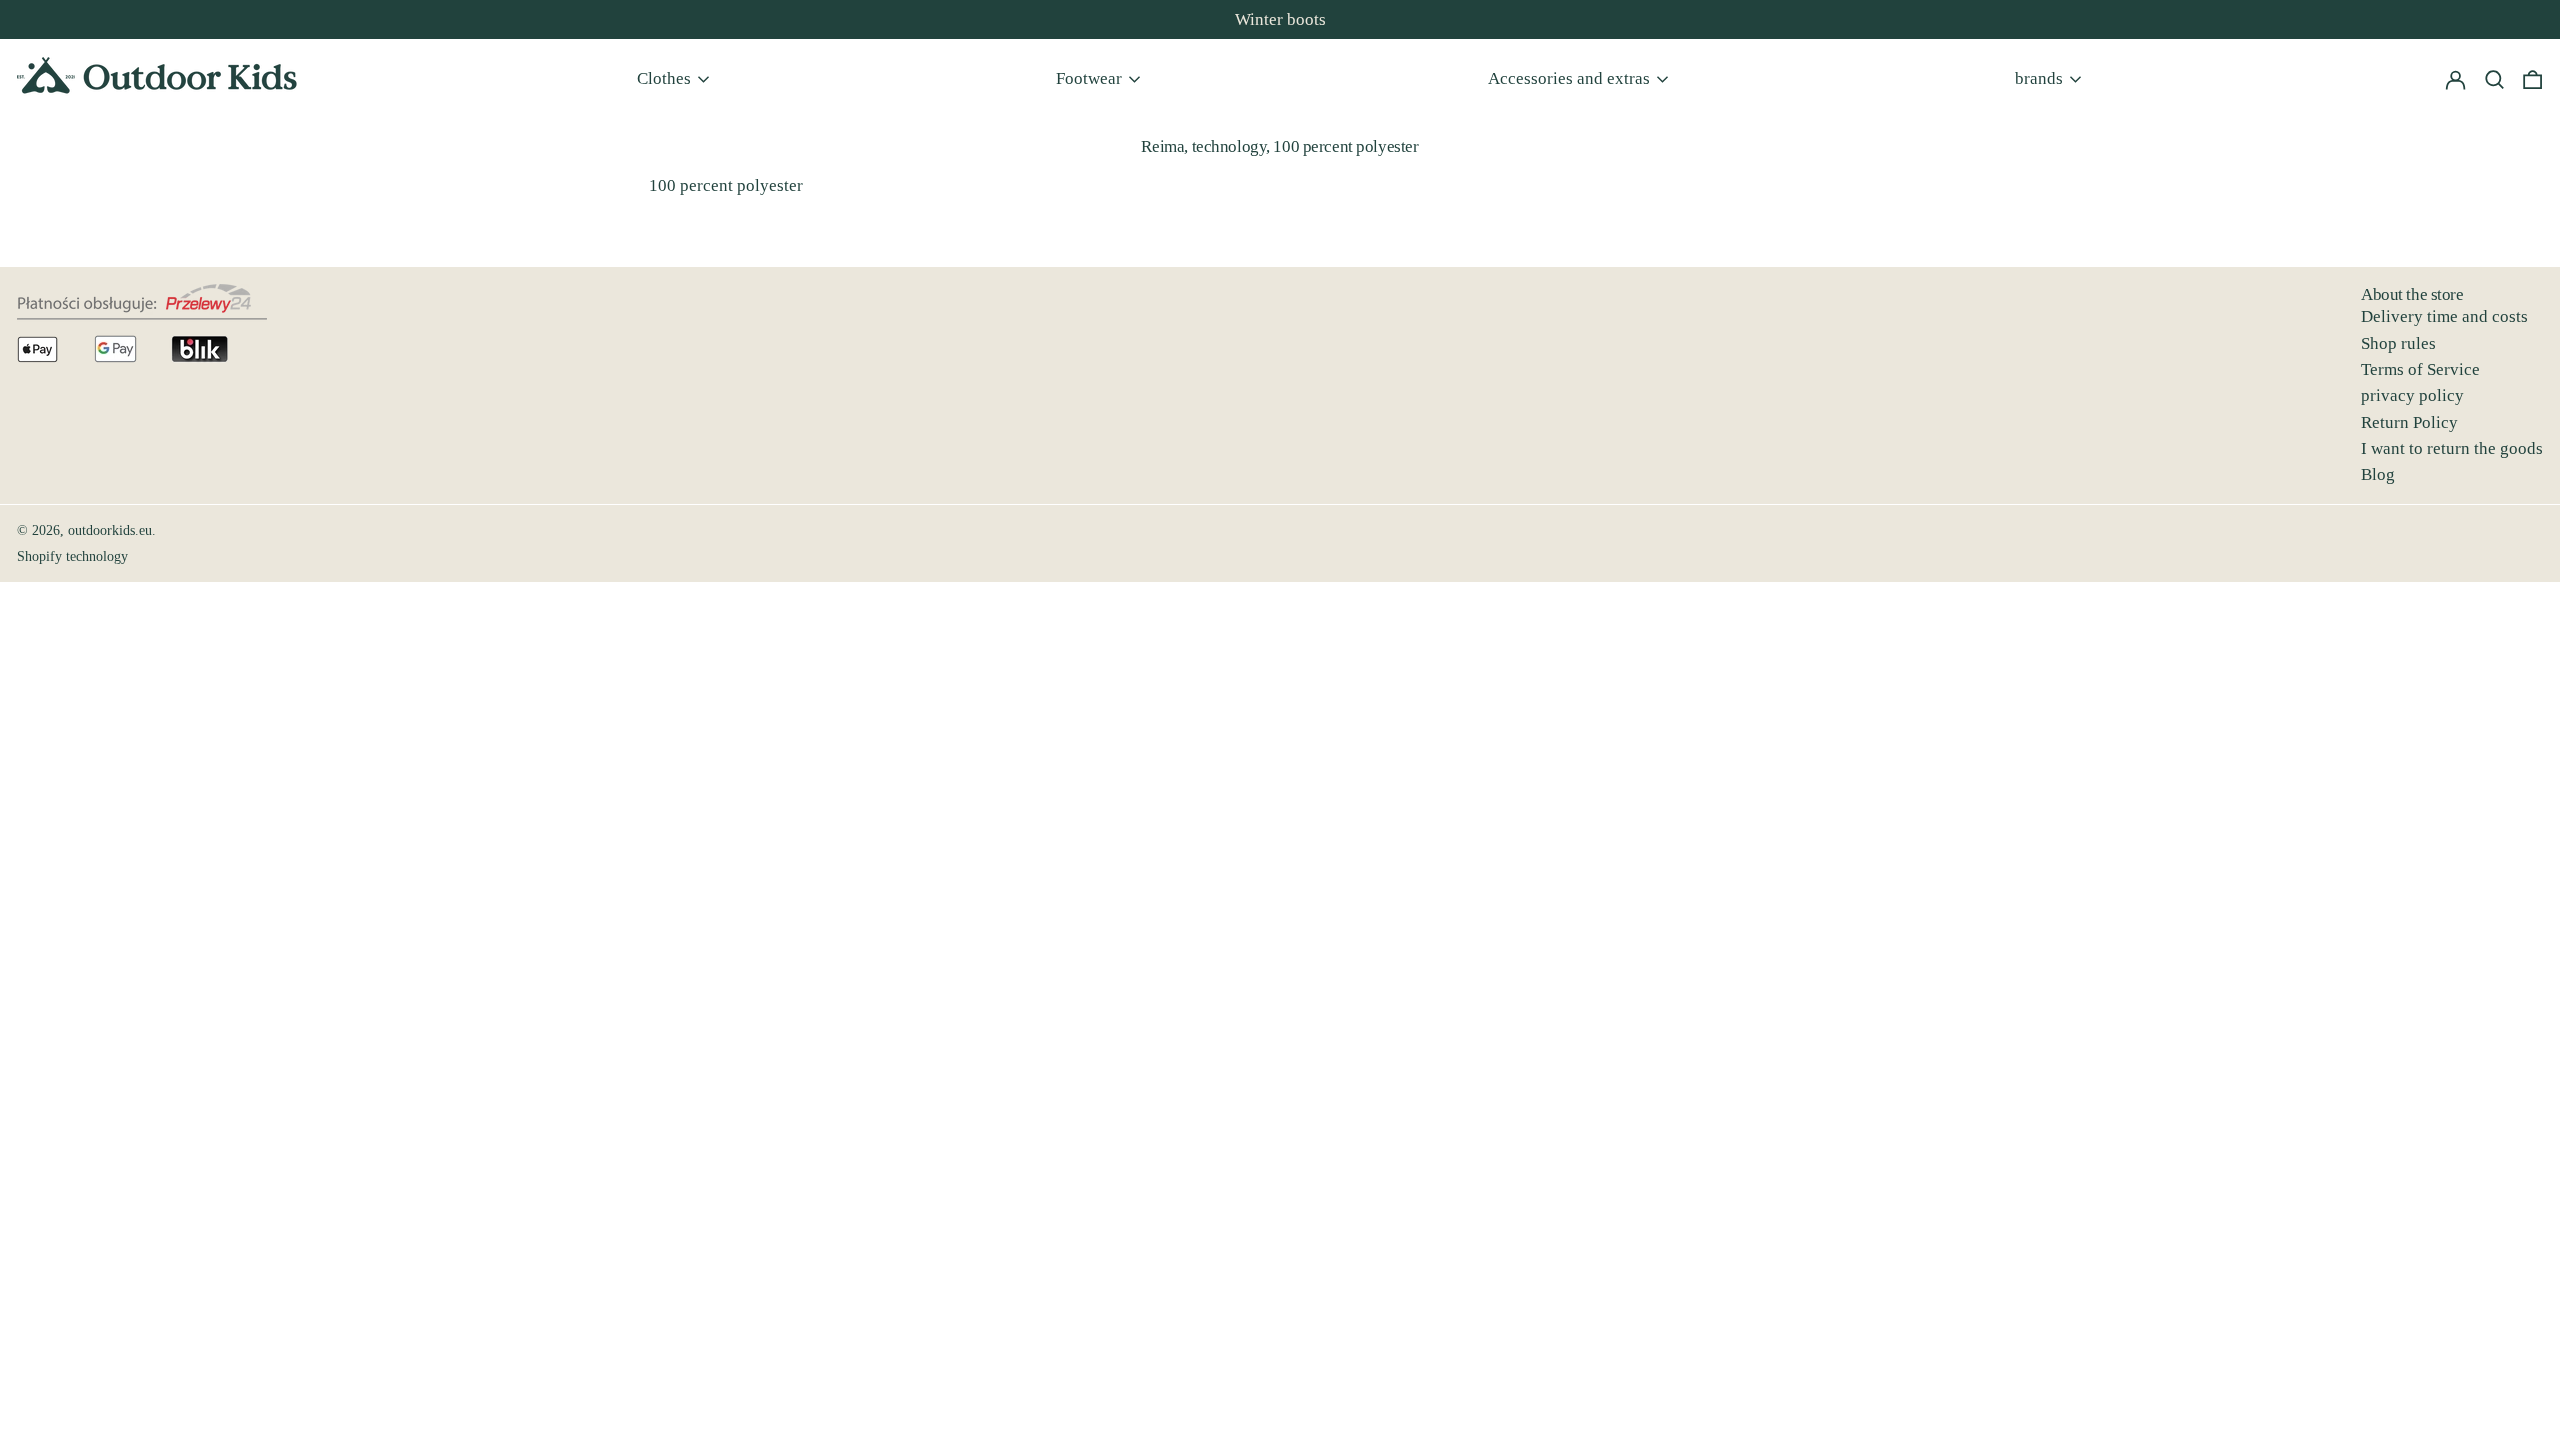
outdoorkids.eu (110, 530)
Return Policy (2409, 422)
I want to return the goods (2452, 448)
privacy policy (2412, 395)
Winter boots (1280, 19)
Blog (2378, 474)
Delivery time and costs (2444, 316)
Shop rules (2398, 343)
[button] (2532, 79)
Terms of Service (2420, 369)
